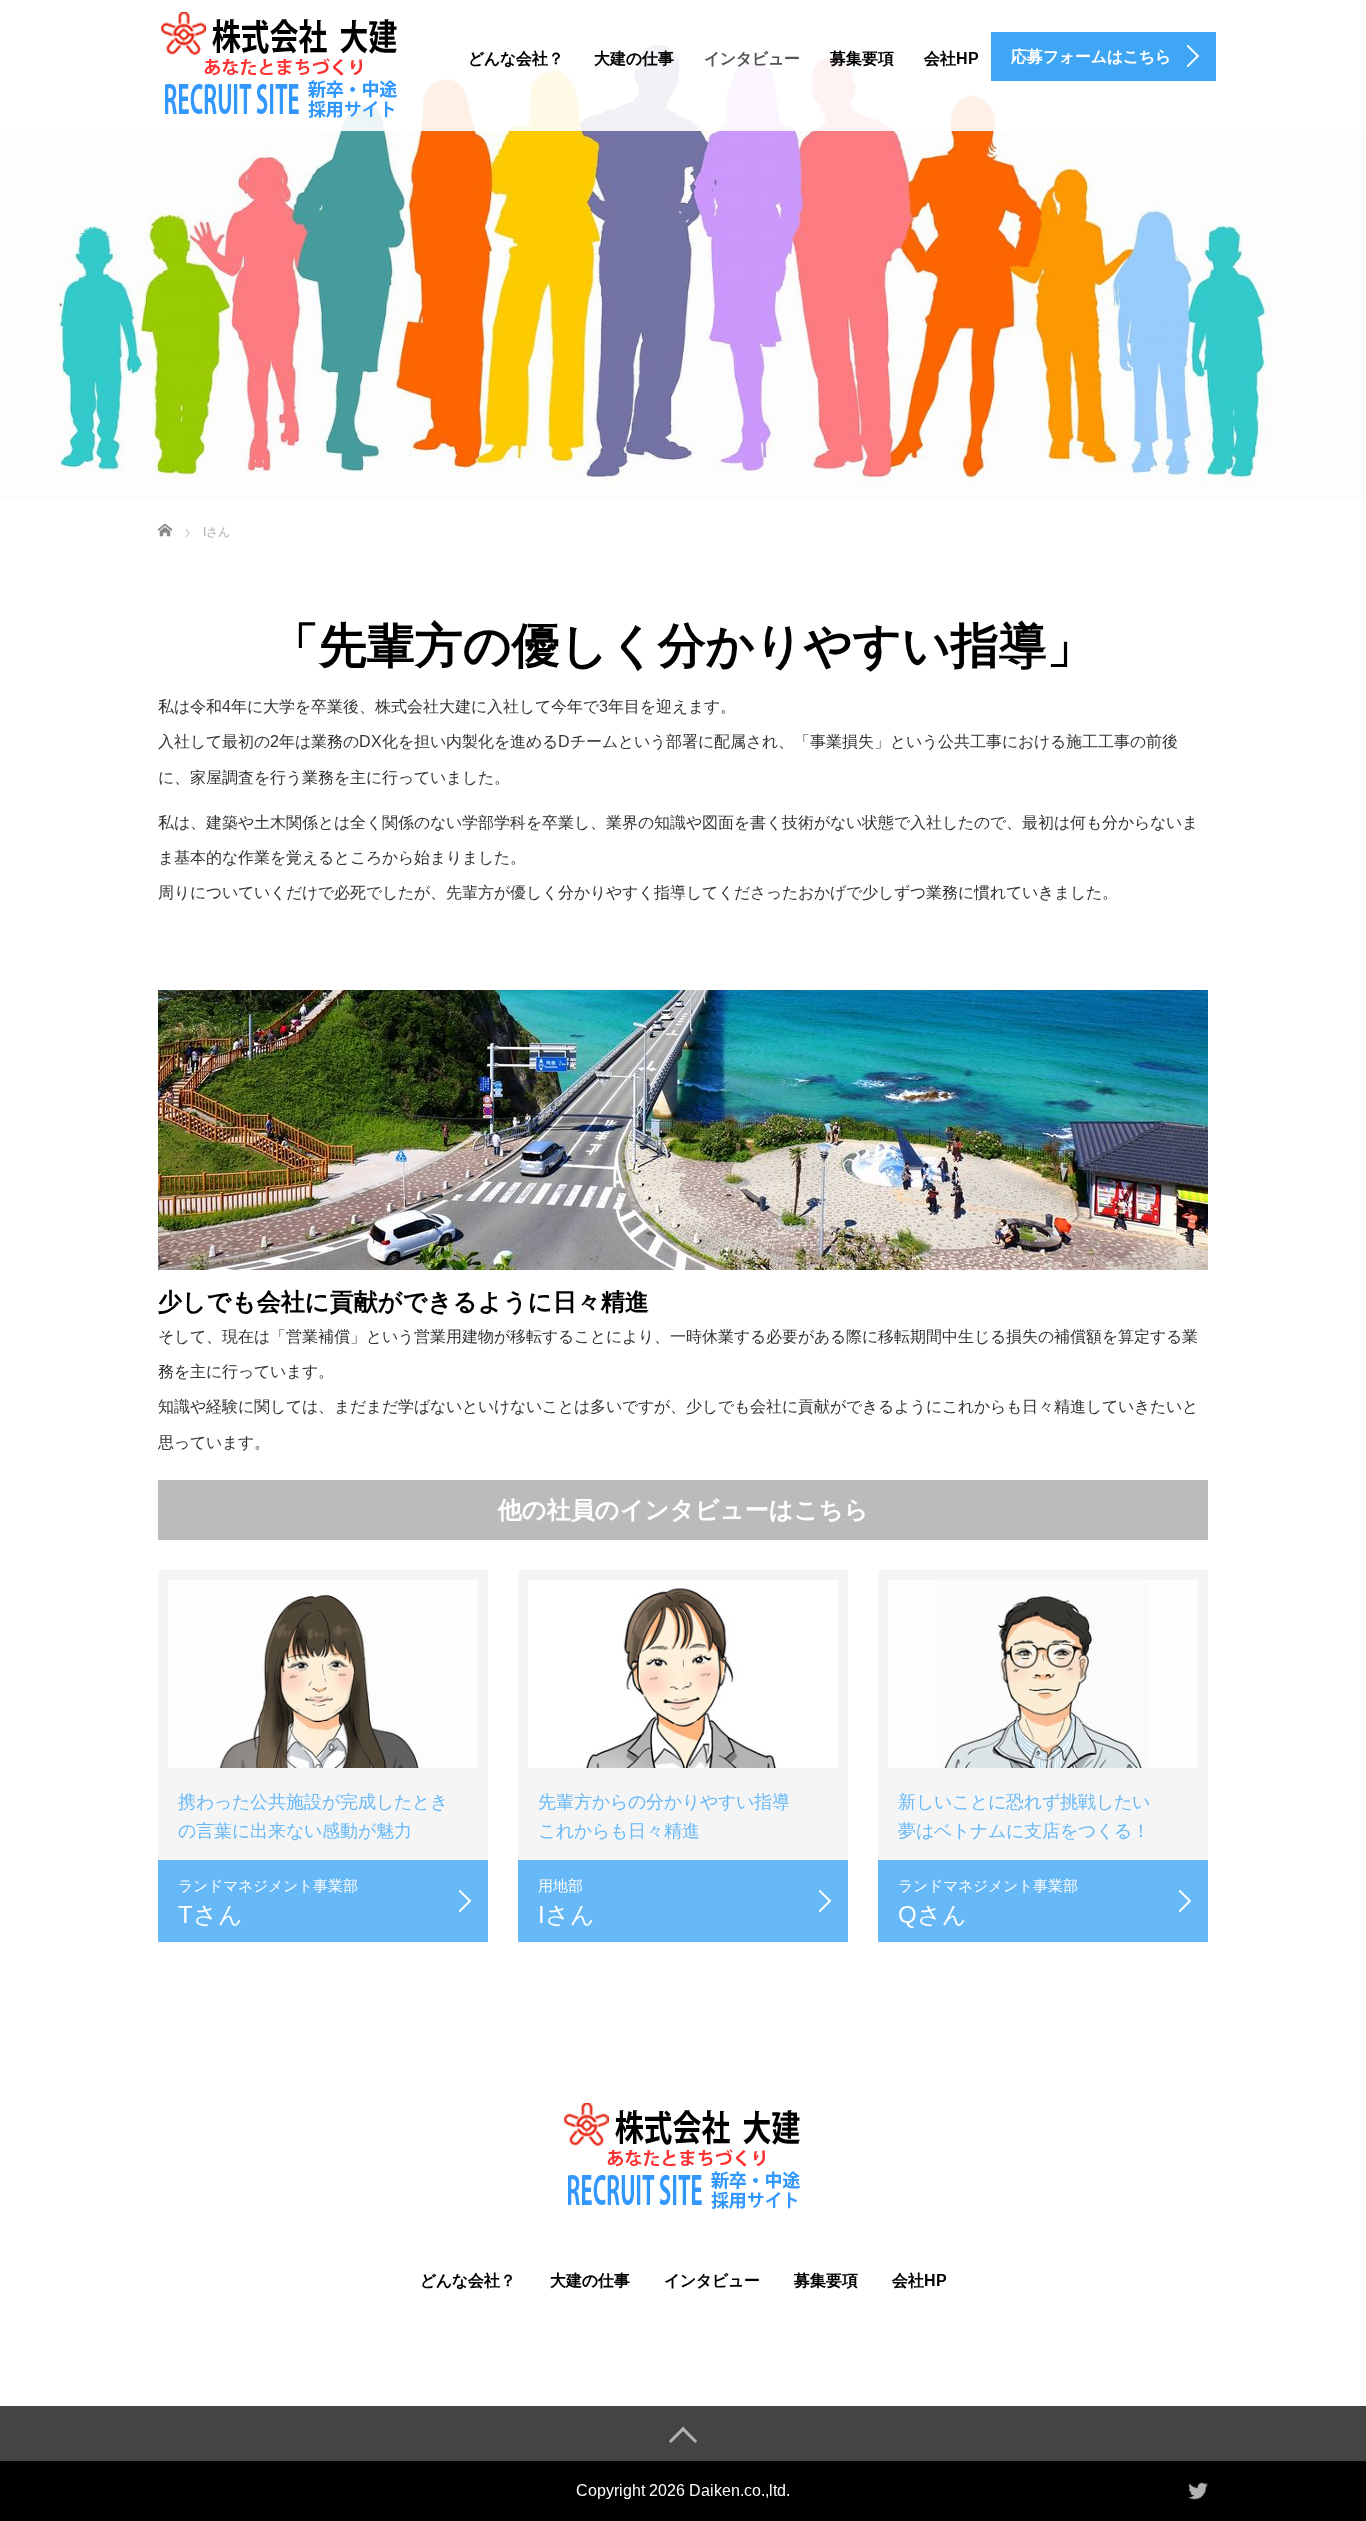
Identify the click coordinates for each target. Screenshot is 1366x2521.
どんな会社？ (516, 58)
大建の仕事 (634, 58)
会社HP (951, 58)
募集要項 (862, 58)
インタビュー (752, 58)
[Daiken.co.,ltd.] (280, 69)
